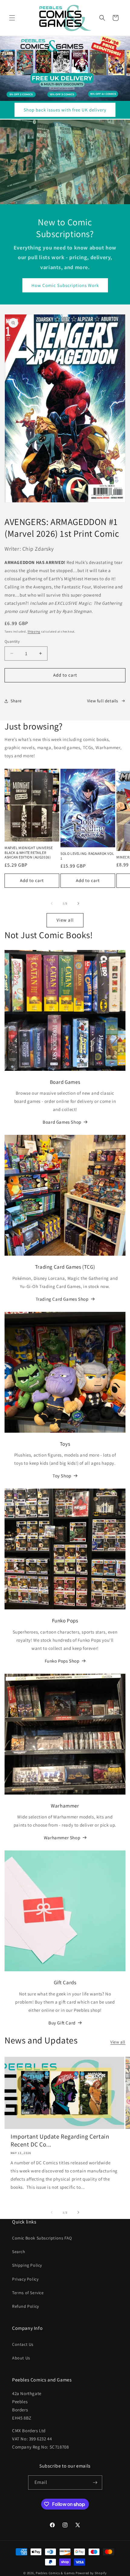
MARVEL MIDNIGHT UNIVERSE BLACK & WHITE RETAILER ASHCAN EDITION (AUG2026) (29, 852)
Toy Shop (62, 1476)
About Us (21, 2358)
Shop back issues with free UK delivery (65, 110)
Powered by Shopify (91, 2573)
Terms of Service (28, 2293)
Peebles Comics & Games (55, 2573)
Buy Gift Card (62, 2023)
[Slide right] (78, 903)
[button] (12, 18)
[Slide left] (52, 903)
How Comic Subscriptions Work (65, 285)
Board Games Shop (62, 1122)
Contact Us (23, 2344)
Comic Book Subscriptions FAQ (42, 2238)
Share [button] (16, 701)
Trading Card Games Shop (62, 1299)
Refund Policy (26, 2306)
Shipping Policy (27, 2265)
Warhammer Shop (62, 1838)
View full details (103, 701)
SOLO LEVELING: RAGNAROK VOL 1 (87, 856)
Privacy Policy (25, 2279)
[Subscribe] (95, 2483)
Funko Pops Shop (62, 1661)
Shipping (34, 631)
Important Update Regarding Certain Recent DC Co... (60, 2140)
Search (19, 2252)
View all (65, 920)
